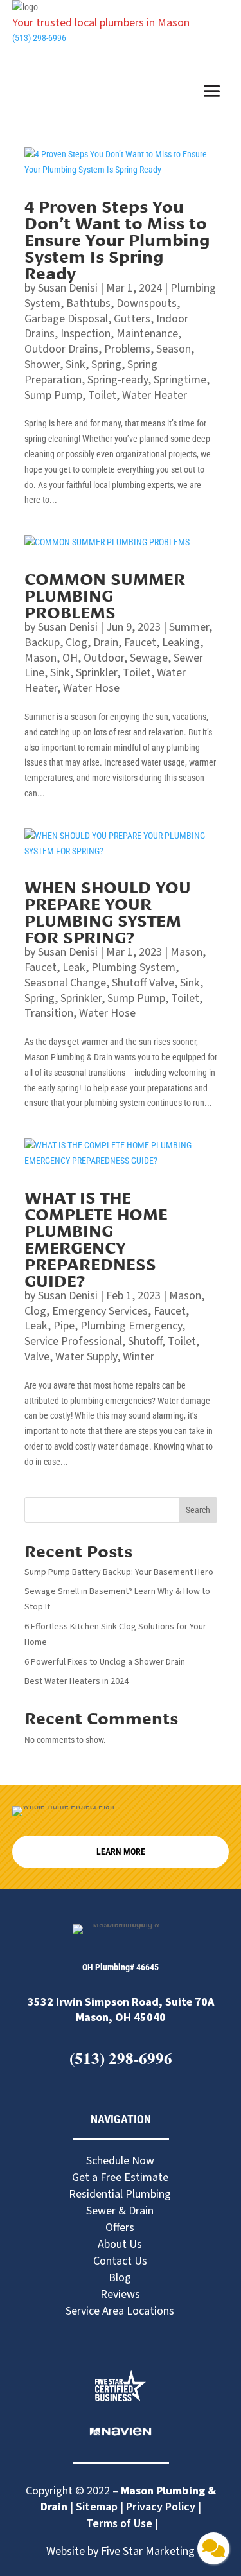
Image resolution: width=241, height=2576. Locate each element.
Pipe (64, 1326)
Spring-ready (118, 380)
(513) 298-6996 (39, 38)
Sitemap (97, 2507)
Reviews (120, 2294)
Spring (106, 364)
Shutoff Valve (143, 983)
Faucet (140, 643)
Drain (106, 643)
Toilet (102, 395)
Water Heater (155, 395)
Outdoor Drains (61, 349)
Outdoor (104, 658)
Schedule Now (120, 2161)
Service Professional (73, 1341)
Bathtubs (88, 303)
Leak (74, 968)
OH (70, 658)
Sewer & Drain (120, 2211)
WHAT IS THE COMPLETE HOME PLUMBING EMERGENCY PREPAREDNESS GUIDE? (96, 1238)
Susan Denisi (68, 288)
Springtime (180, 380)
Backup (42, 643)
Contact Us (120, 2261)
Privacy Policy (161, 2507)
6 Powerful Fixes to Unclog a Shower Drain (106, 1662)
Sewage (149, 658)
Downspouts (147, 303)
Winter (138, 1357)
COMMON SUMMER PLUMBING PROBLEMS (105, 594)
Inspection (85, 334)
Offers (120, 2228)
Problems (127, 349)
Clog (76, 643)
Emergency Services (100, 1311)
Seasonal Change (65, 983)
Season (174, 349)
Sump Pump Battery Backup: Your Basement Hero (120, 1572)
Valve (37, 1357)
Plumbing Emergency (131, 1326)
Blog (120, 2278)
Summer (189, 627)
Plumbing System (133, 968)
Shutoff (145, 1341)
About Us (120, 2244)
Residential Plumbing (120, 2194)
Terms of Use (121, 2524)
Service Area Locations (120, 2311)
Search (198, 1510)
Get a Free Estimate (120, 2177)
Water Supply (86, 1357)
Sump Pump (53, 395)
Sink (76, 364)
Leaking (181, 643)
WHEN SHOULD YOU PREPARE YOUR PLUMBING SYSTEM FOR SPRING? (108, 911)
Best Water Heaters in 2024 (76, 1681)
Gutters (132, 319)
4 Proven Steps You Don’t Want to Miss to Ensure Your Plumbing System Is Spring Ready (117, 239)
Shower (42, 364)
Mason (40, 658)
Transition (49, 1013)
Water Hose (91, 688)
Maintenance (147, 334)
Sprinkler (96, 673)
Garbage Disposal (66, 319)
